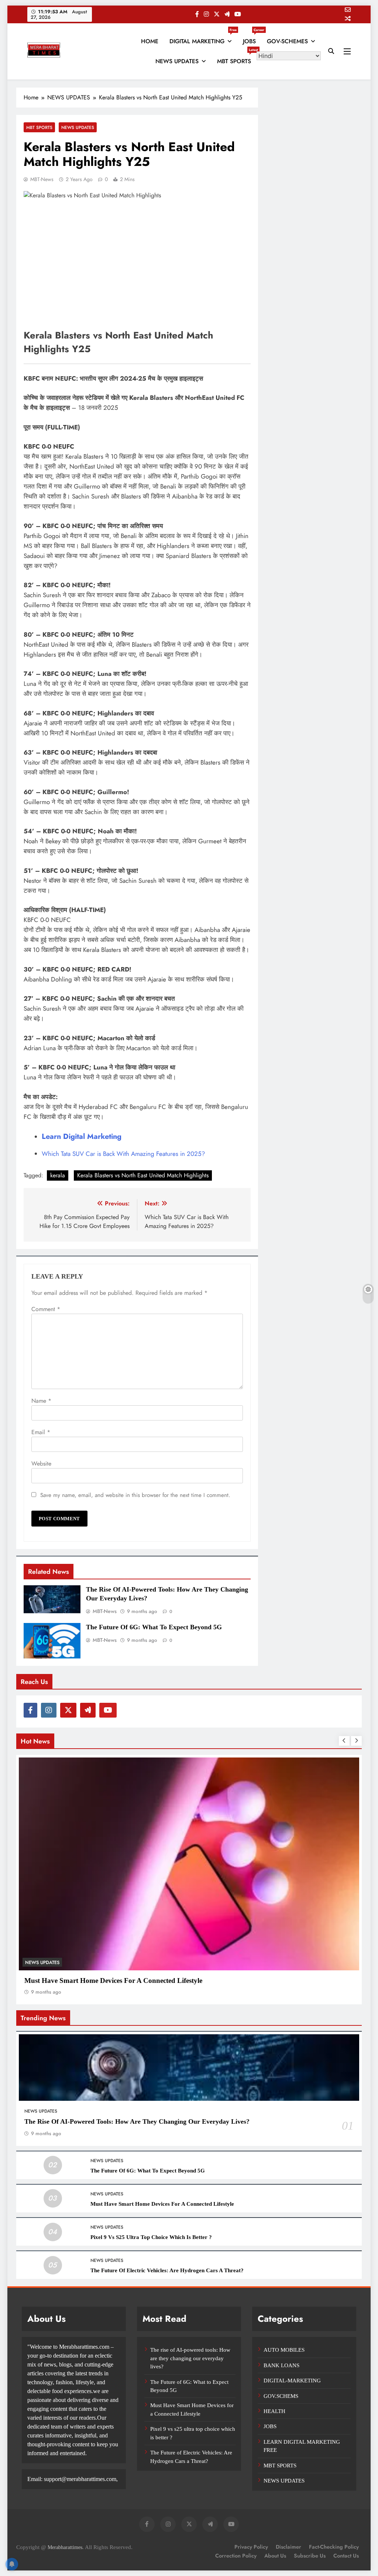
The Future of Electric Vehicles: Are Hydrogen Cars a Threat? (167, 2270)
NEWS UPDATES (177, 61)
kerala (58, 1175)
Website (41, 1464)
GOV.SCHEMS (281, 2396)
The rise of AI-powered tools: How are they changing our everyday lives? (137, 2121)
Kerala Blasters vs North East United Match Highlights (143, 1175)
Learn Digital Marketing (82, 1136)
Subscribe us (310, 2556)
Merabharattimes (65, 2547)
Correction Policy (236, 2556)
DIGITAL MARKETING (203, 38)
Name (41, 1401)
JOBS (252, 38)
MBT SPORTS (237, 58)
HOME (150, 41)
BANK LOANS (281, 2365)
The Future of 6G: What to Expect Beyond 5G (154, 1627)
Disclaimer (288, 2547)
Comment (46, 1309)
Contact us (346, 2556)
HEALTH (274, 2411)
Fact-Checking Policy (334, 2547)
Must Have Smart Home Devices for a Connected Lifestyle (113, 1981)
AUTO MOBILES (284, 2350)
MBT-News (42, 179)
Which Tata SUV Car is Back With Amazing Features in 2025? (123, 1154)
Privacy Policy (251, 2547)
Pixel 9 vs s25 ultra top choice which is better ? (151, 2237)
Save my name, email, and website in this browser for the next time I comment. (135, 1495)
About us (275, 2556)
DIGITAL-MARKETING (292, 2381)
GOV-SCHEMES (287, 41)
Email (41, 1432)
